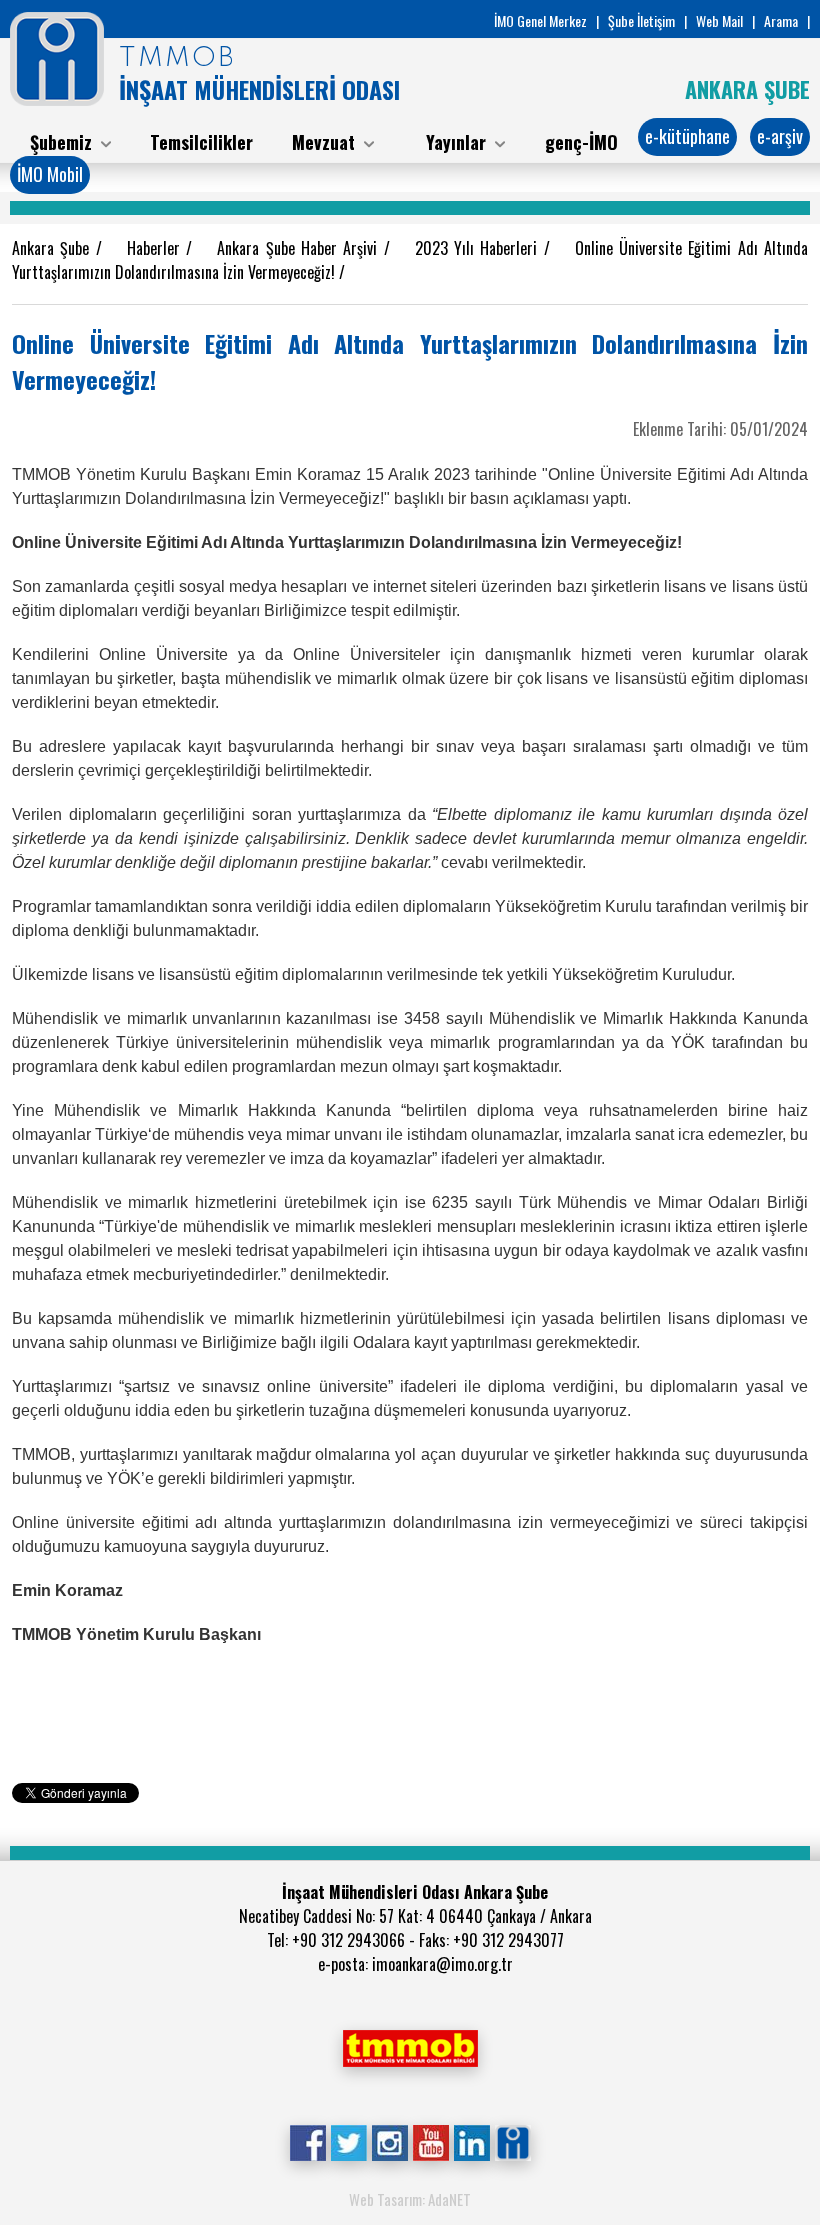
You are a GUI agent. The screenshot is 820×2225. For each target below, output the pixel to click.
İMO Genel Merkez (540, 20)
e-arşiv (780, 136)
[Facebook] (307, 2141)
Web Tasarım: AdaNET (410, 2199)
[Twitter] (348, 2141)
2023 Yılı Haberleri (479, 248)
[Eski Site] (512, 2141)
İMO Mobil (50, 174)
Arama (781, 20)
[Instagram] (389, 2141)
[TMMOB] (410, 2046)
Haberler (156, 248)
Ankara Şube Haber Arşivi (300, 248)
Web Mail (719, 20)
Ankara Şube (54, 248)
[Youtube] (430, 2141)
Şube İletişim (641, 20)
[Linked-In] (471, 2141)
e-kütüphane (687, 136)
